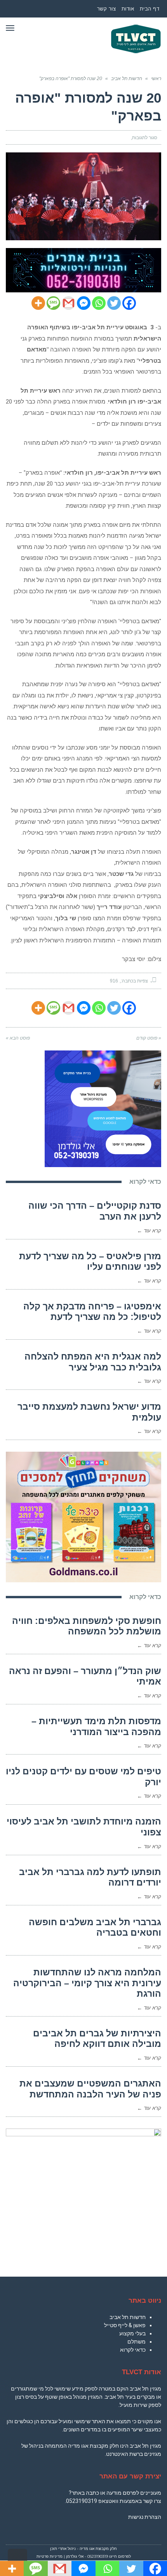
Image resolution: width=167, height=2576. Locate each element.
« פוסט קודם (149, 1038)
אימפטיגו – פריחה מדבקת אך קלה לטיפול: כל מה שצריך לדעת (92, 1312)
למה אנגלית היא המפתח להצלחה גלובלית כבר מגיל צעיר (93, 1362)
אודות (128, 9)
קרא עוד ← (149, 1231)
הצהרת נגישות (145, 2517)
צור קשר (107, 9)
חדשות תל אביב (128, 2317)
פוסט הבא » (18, 1038)
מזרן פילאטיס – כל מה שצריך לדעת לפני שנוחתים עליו (90, 1262)
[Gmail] (69, 303)
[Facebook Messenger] (84, 303)
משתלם (137, 2342)
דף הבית (150, 9)
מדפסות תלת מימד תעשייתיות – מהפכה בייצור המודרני (96, 1727)
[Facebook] (129, 303)
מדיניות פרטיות (50, 2556)
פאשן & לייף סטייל (125, 2325)
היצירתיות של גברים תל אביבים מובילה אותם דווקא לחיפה (97, 2039)
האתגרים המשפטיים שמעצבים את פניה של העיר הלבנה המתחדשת (90, 2089)
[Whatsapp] (99, 303)
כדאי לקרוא (133, 2350)
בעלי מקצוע (132, 2333)
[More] (38, 303)
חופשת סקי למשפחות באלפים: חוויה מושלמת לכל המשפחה (87, 1626)
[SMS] (53, 303)
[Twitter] (114, 303)
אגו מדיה (87, 2549)
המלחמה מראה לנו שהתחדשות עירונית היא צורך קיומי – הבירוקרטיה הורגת (87, 1983)
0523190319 (82, 2501)
